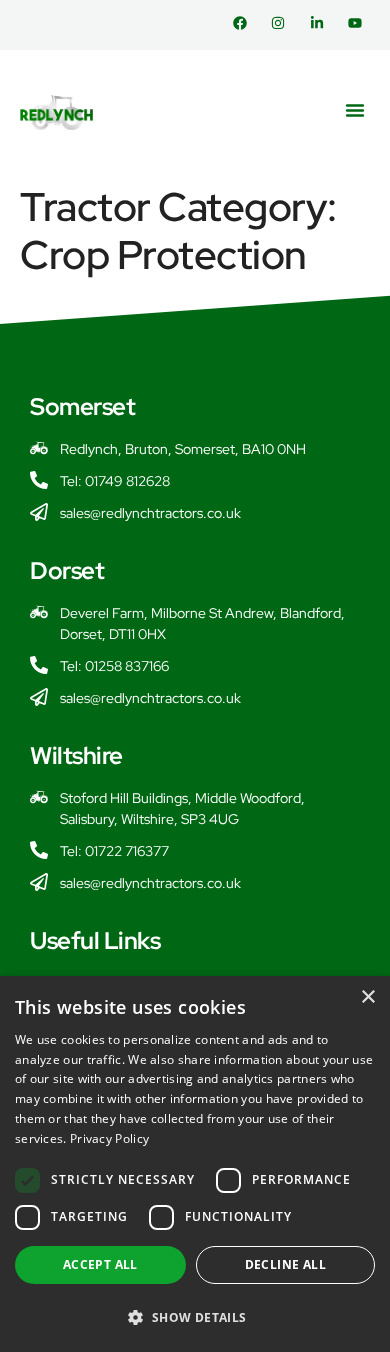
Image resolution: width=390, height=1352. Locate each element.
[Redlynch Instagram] (282, 23)
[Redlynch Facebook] (244, 23)
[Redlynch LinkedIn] (321, 23)
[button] (355, 110)
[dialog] (195, 1164)
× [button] (367, 997)
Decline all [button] (285, 1264)
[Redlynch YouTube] (359, 23)
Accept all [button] (100, 1264)
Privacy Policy (109, 1138)
